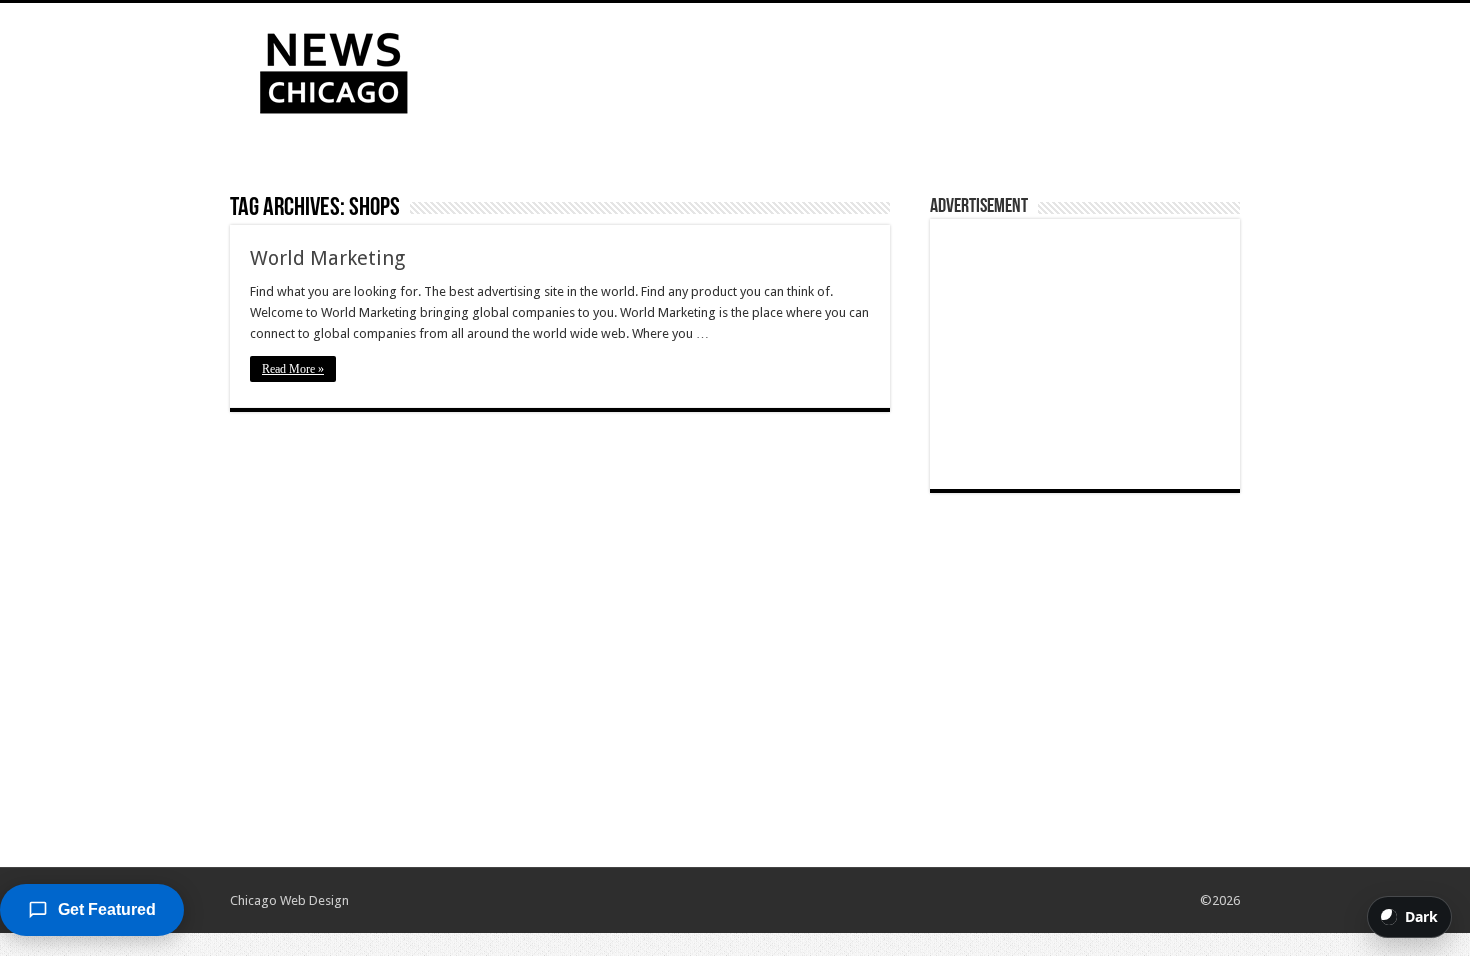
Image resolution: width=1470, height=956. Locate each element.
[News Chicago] (334, 69)
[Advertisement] (861, 68)
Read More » (293, 369)
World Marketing (327, 258)
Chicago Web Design (289, 900)
